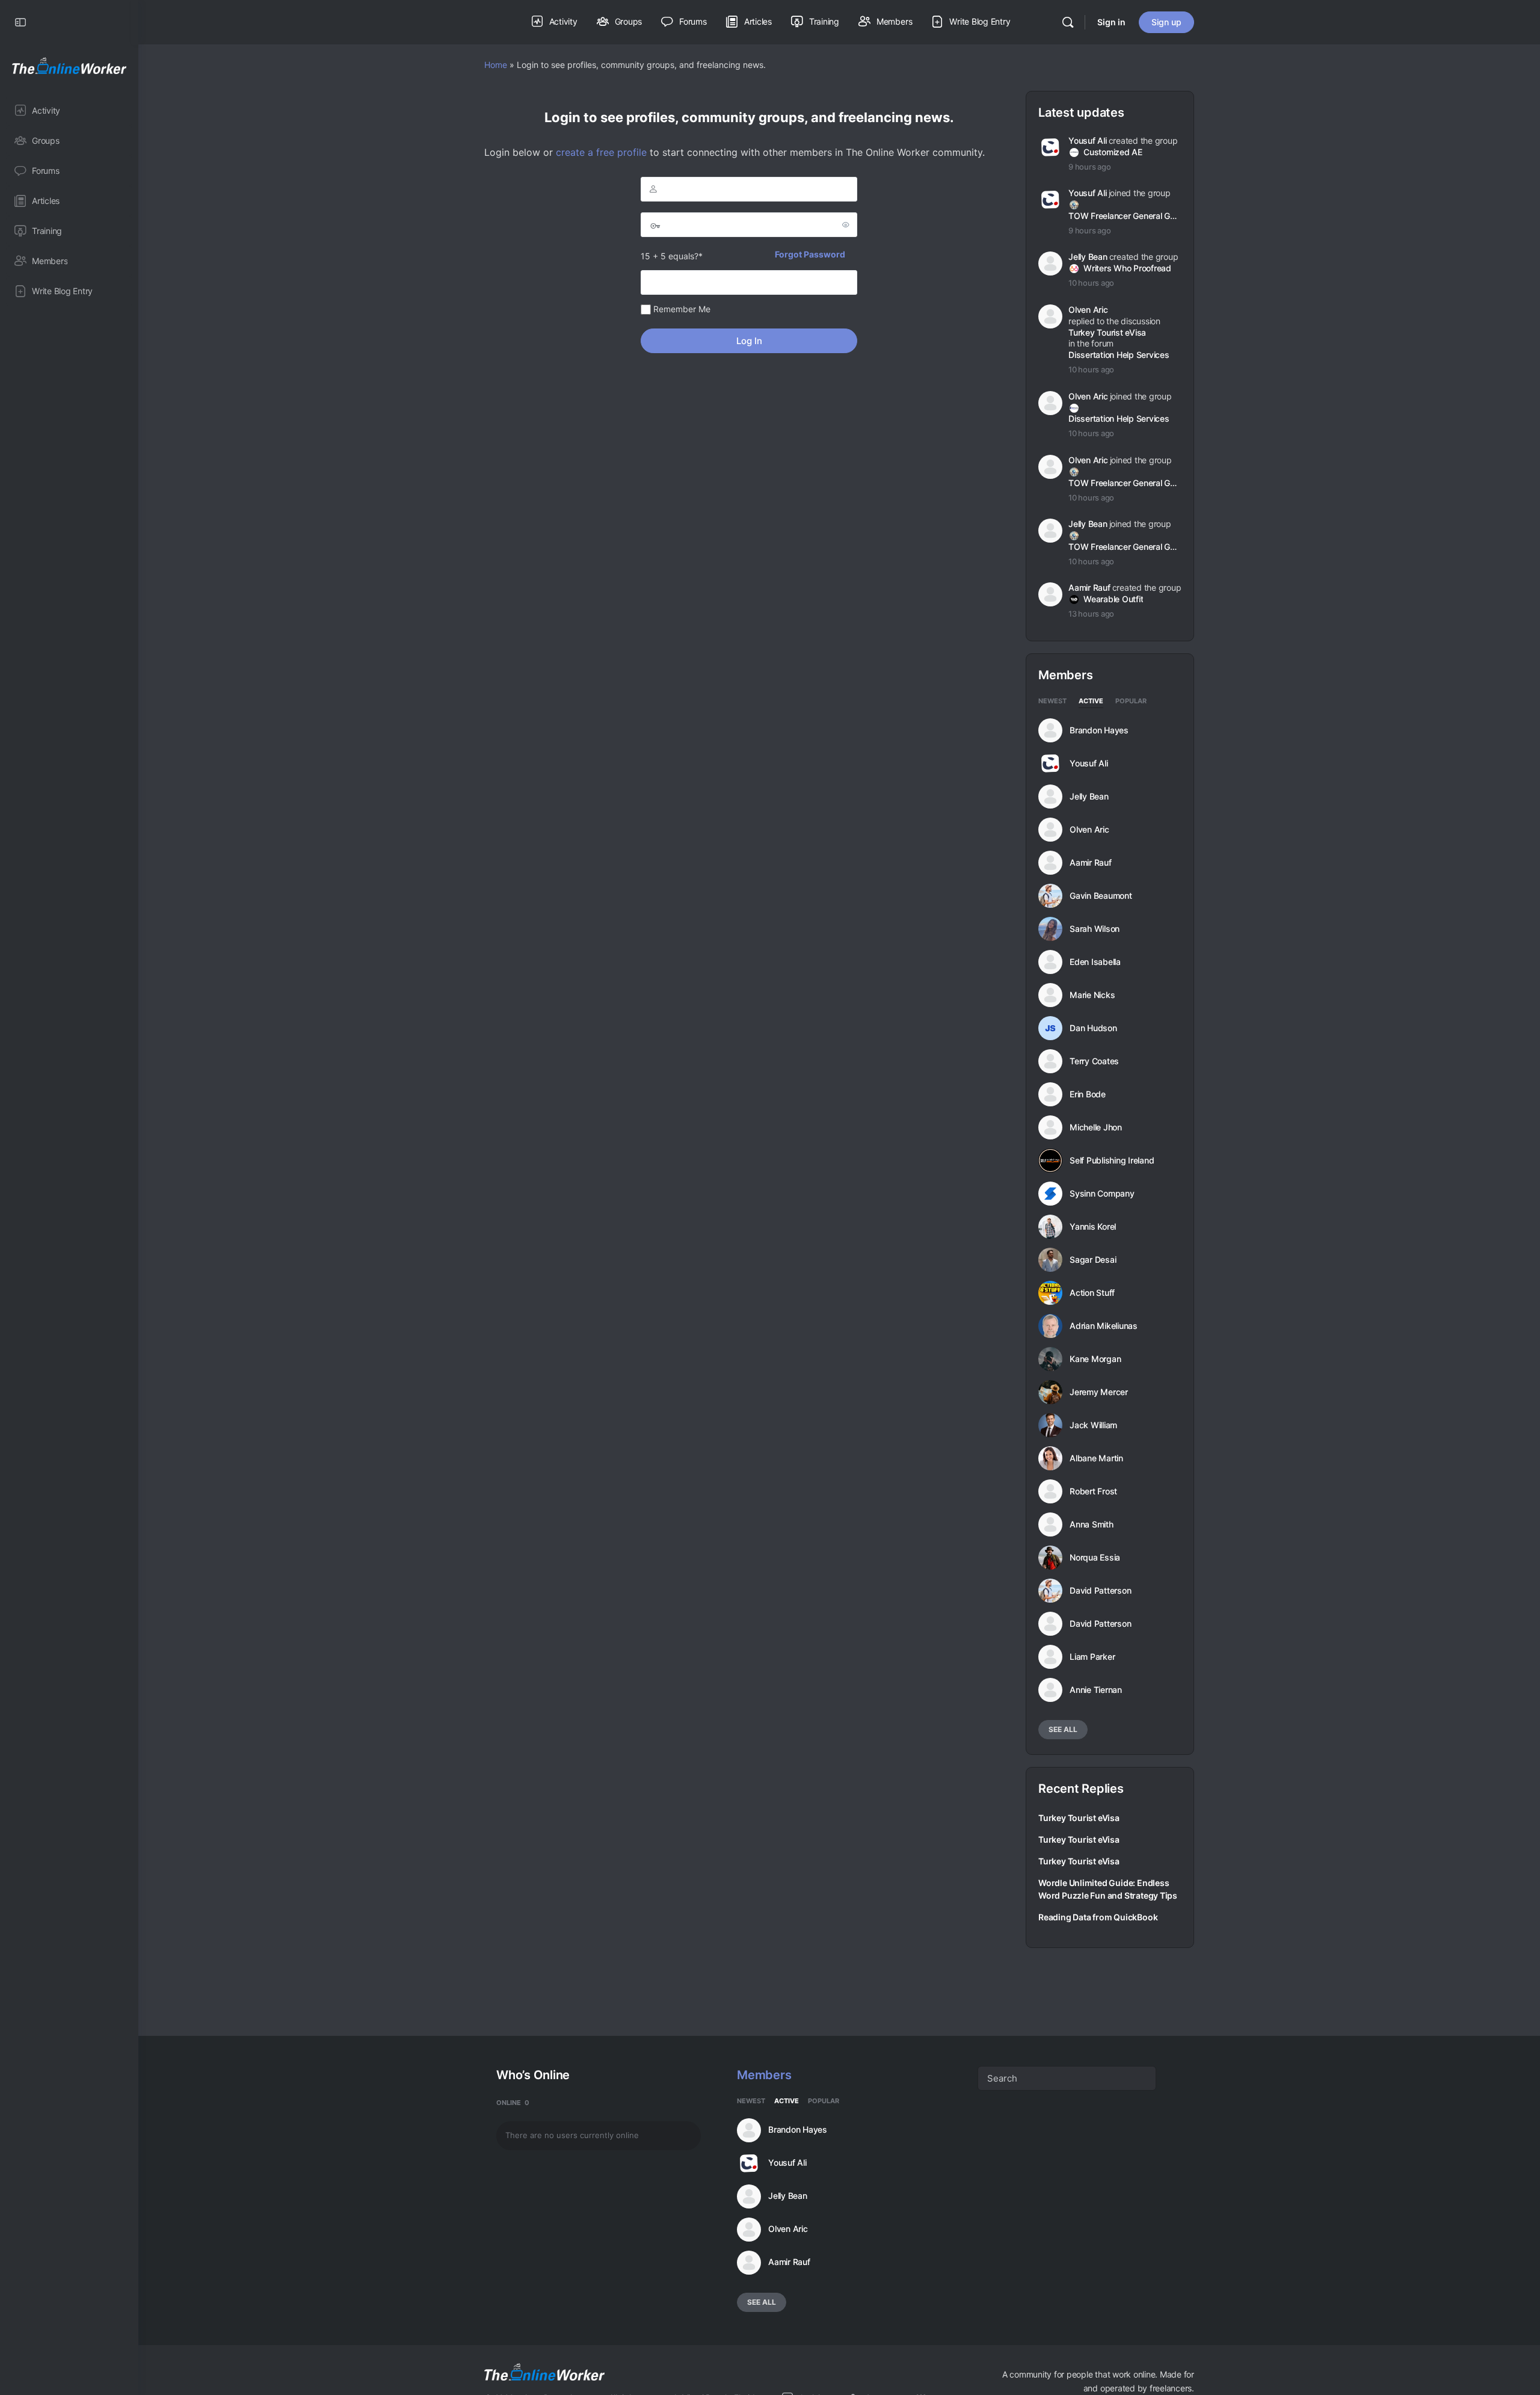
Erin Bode (1088, 1094)
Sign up (1166, 22)
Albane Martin (1096, 1458)
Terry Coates (1094, 1061)
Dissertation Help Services (1119, 355)
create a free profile (601, 152)
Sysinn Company (1102, 1194)
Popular (1131, 701)
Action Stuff (1092, 1293)
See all (1063, 1729)
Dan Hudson (1093, 1028)
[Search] (1068, 22)
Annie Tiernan (1096, 1690)
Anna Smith (1092, 1524)
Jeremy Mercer (1099, 1392)
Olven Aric (1088, 310)
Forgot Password (810, 254)
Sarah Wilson (1095, 929)
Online (513, 2103)
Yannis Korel (1093, 1227)
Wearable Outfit (1113, 599)
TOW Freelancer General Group (1124, 216)
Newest (1052, 701)
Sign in (1111, 22)
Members (764, 2075)
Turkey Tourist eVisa (1107, 332)
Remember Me (681, 309)
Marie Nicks (1092, 995)
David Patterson (1100, 1591)
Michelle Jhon (1096, 1127)
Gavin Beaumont (1101, 896)
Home (496, 65)
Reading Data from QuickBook (1098, 1917)
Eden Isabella (1095, 962)
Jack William (1093, 1425)
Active (1091, 701)
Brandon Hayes (1099, 730)
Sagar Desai (1093, 1260)
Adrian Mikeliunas (1104, 1326)
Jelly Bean (1088, 257)
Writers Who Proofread (1127, 268)
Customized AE (1113, 152)
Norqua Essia (1095, 1558)
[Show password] (846, 224)
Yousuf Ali (1088, 140)
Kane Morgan (1095, 1359)
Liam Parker (1092, 1657)
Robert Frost (1093, 1491)
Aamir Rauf (1089, 587)
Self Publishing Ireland (1112, 1161)
